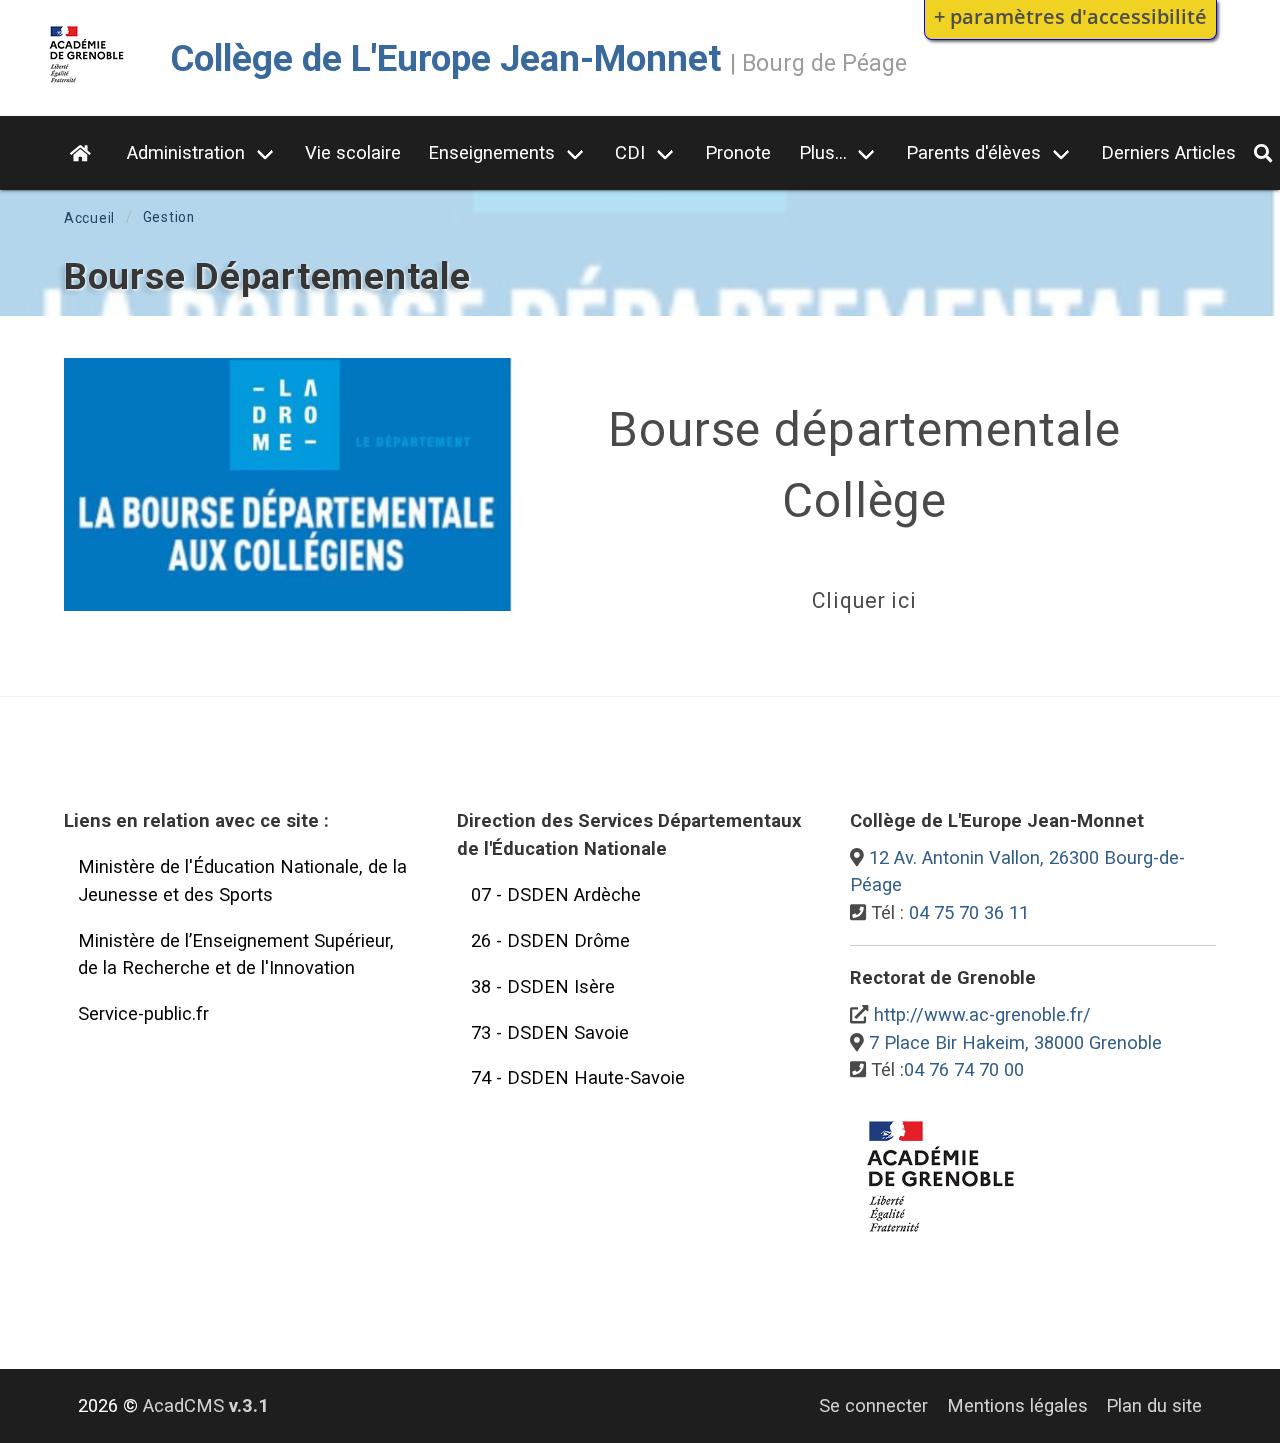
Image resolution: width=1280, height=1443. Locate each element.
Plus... (823, 152)
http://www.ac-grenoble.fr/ (982, 1014)
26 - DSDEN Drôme (550, 940)
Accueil (89, 218)
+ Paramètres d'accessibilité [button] (1070, 16)
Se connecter (873, 1405)
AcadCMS (206, 1405)
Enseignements (491, 152)
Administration (186, 152)
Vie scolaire (353, 152)
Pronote (738, 152)
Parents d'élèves (973, 152)
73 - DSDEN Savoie (550, 1032)
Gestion (169, 217)
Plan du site (1154, 1405)
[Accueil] (87, 83)
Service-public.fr (143, 1013)
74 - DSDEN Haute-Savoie (578, 1077)
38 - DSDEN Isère (543, 986)
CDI (630, 152)
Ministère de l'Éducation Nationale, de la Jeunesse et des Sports (242, 880)
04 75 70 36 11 (969, 912)
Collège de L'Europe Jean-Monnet (445, 58)
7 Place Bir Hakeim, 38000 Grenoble (1015, 1042)
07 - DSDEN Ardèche (556, 894)
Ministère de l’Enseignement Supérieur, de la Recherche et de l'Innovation (236, 954)
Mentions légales (1017, 1405)
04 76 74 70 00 (964, 1069)
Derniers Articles (1168, 152)
